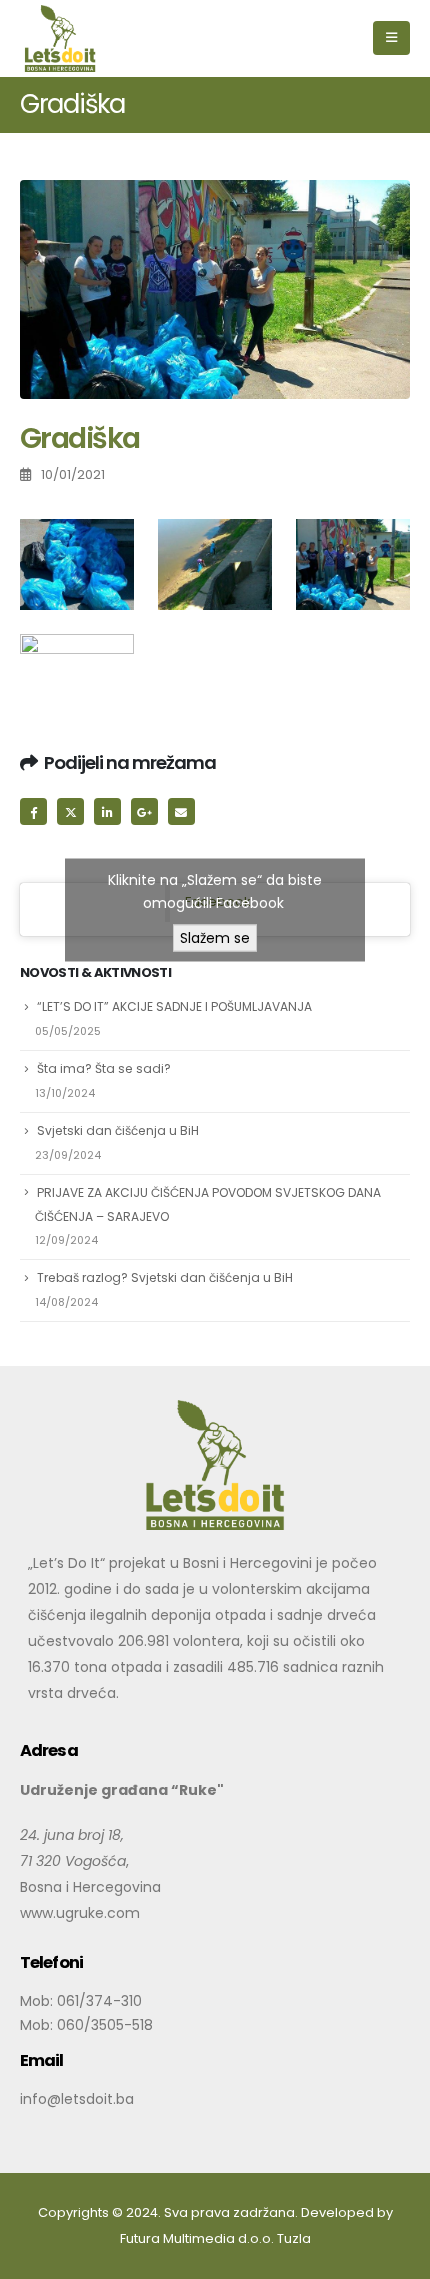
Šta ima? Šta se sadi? (104, 1068)
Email (181, 811)
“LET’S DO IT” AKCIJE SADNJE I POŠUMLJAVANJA (174, 1006)
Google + (144, 811)
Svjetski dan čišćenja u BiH (118, 1130)
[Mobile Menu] (391, 38)
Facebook (33, 811)
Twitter (70, 811)
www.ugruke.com (80, 1912)
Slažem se (215, 937)
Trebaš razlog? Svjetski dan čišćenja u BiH (165, 1277)
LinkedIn (107, 811)
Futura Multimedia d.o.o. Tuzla (215, 2237)
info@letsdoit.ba (77, 2098)
